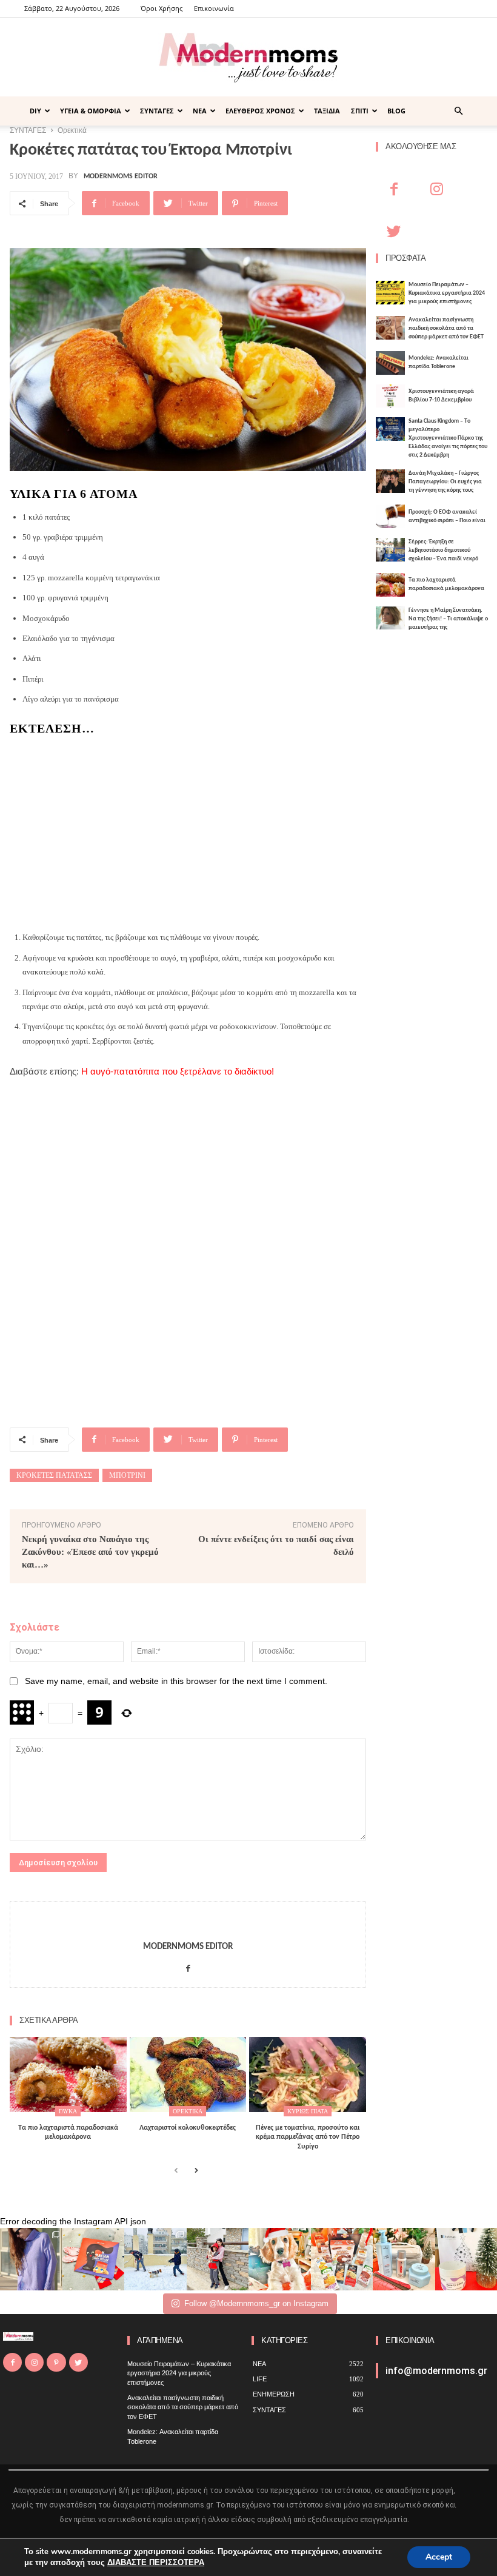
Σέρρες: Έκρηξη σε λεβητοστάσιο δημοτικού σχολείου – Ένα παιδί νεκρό (443, 550)
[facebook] (188, 1966)
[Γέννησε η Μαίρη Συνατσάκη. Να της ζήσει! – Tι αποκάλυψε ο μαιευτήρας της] (390, 618)
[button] (458, 111)
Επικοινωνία (214, 8)
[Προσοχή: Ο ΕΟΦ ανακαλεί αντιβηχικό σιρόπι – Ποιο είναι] (390, 516)
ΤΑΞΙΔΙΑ (327, 111)
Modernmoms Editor (121, 176)
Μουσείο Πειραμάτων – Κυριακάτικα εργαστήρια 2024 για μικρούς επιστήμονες (447, 293)
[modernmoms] (248, 58)
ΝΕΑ (200, 111)
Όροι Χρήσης (162, 8)
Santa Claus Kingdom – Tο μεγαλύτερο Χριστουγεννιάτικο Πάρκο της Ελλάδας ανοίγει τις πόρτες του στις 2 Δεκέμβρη (448, 438)
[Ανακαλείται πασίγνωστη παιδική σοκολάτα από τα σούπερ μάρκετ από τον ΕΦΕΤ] (390, 328)
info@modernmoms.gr (436, 2371)
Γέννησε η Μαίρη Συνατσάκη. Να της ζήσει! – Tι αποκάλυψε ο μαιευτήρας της (448, 619)
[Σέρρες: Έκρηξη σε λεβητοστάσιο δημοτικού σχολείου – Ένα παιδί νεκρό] (390, 550)
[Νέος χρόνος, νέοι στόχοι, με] (218, 2259)
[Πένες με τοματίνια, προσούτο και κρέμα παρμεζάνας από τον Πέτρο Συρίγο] (308, 2074)
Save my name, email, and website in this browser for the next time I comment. (176, 1681)
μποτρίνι (127, 1475)
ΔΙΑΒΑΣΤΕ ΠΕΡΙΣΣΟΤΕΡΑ (156, 2563)
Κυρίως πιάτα (308, 2111)
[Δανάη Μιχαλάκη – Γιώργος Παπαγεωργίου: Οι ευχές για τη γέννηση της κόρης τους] (390, 481)
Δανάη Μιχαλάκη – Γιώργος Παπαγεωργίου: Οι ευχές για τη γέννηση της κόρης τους (445, 482)
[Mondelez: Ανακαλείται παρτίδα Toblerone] (390, 363)
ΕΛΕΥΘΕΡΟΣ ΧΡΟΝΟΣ (260, 111)
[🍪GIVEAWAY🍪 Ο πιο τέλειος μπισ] (342, 2259)
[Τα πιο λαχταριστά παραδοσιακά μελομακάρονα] (68, 2074)
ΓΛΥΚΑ (68, 2111)
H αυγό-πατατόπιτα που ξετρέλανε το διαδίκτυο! (178, 1071)
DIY (35, 111)
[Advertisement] (188, 830)
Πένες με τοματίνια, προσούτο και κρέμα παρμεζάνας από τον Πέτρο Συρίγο (308, 2137)
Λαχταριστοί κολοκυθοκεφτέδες (188, 2128)
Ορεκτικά (188, 2111)
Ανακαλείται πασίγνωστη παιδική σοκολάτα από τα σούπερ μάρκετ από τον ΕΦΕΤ (446, 328)
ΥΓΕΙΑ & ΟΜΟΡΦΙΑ (91, 111)
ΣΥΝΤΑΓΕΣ (157, 111)
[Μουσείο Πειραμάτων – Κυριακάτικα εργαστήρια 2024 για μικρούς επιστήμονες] (390, 293)
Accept (439, 2557)
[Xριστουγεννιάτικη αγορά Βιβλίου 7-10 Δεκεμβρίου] (390, 396)
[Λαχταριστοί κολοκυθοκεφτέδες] (188, 2074)
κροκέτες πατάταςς (54, 1475)
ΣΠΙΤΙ (360, 111)
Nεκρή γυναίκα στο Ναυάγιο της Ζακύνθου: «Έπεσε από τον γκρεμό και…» (90, 1552)
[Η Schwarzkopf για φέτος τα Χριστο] (404, 2259)
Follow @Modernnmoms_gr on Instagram (256, 2303)
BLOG (396, 111)
